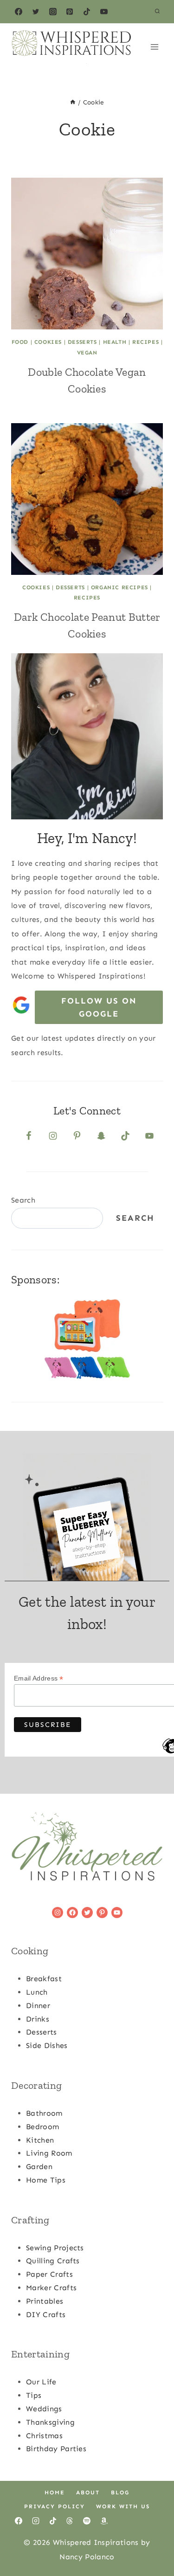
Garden (39, 2167)
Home (55, 2492)
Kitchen (40, 2140)
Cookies (48, 342)
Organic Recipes (119, 587)
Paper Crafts (49, 2274)
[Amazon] (104, 2521)
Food (20, 342)
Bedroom (42, 2127)
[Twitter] (36, 12)
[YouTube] (104, 12)
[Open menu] (154, 47)
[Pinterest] (70, 12)
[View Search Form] (157, 12)
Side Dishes (47, 2045)
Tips (34, 2395)
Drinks (38, 2019)
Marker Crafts (51, 2288)
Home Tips (46, 2180)
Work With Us (123, 2506)
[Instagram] (53, 12)
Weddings (44, 2409)
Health (115, 342)
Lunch (37, 1992)
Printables (45, 2301)
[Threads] (70, 2521)
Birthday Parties (56, 2449)
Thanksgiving (50, 2422)
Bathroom (44, 2113)
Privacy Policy (55, 2506)
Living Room (49, 2153)
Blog (120, 2492)
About (88, 2492)
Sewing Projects (55, 2248)
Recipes (145, 342)
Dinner (38, 2006)
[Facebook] (19, 12)
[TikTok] (87, 12)
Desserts (82, 342)
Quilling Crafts (53, 2261)
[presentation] (87, 254)
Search (23, 1200)
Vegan (87, 353)
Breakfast (44, 1979)
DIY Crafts (46, 2315)
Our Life (41, 2382)
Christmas (44, 2436)
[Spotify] (87, 2521)
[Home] (73, 102)
